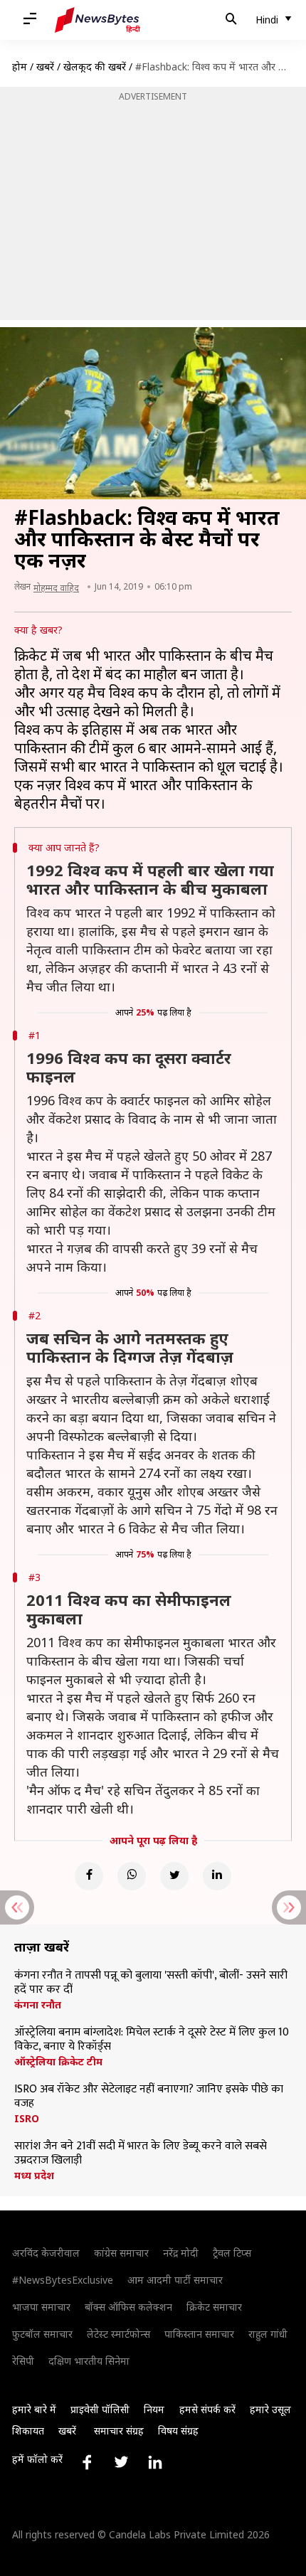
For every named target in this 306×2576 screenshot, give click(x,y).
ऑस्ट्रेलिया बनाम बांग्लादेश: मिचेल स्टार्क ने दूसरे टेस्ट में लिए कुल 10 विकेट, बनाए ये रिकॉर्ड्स (152, 2040)
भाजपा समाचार (41, 2307)
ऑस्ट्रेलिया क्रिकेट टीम (58, 2062)
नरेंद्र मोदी (181, 2253)
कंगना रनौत (38, 2005)
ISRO (27, 2119)
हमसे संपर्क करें (207, 2409)
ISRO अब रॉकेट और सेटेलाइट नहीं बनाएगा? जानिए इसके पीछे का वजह (149, 2097)
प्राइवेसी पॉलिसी (100, 2409)
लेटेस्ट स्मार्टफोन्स (118, 2334)
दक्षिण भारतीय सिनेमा (89, 2361)
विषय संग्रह (178, 2431)
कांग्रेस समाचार (121, 2253)
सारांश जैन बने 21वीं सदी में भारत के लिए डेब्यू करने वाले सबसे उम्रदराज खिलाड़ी (141, 2154)
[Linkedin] (217, 1876)
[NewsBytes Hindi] (97, 20)
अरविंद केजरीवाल (46, 2253)
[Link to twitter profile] (121, 2462)
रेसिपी (23, 2361)
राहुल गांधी (268, 2334)
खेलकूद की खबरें (95, 66)
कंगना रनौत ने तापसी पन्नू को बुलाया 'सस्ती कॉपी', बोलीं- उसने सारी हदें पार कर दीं (151, 1983)
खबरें (45, 66)
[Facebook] (89, 1876)
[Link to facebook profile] (87, 2462)
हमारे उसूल (270, 2409)
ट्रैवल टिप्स (232, 2253)
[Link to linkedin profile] (155, 2462)
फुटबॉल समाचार (42, 2334)
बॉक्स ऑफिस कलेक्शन (128, 2307)
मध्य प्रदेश (34, 2176)
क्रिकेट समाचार (214, 2307)
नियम (154, 2409)
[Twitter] (174, 1876)
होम (20, 66)
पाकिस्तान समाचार (199, 2334)
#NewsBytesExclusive (63, 2280)
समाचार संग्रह (119, 2431)
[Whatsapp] (132, 1876)
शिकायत (28, 2431)
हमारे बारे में (34, 2409)
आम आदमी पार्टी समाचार (175, 2280)
